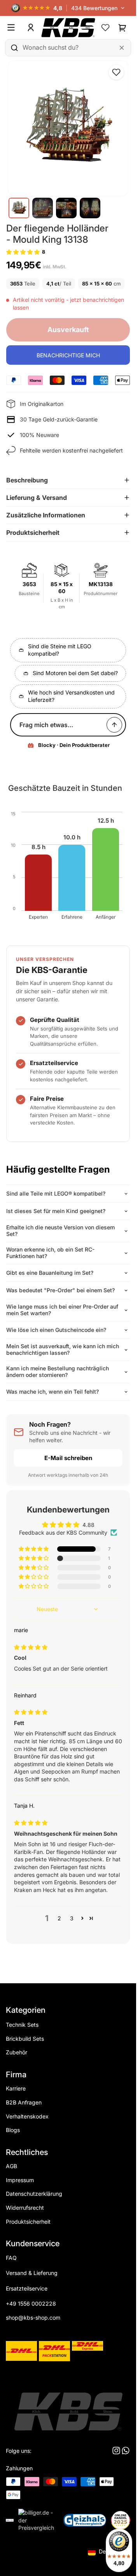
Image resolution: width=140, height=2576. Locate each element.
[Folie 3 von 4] (66, 208)
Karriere (16, 2088)
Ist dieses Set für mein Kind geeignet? (56, 1211)
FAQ (11, 2258)
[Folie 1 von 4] (19, 208)
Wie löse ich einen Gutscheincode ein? (56, 1330)
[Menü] (14, 28)
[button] (23, 252)
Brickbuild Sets (25, 2039)
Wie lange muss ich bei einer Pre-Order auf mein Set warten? (62, 1310)
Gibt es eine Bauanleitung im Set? (50, 1273)
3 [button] (72, 1918)
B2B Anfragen (24, 2102)
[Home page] (68, 28)
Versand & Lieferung (32, 2273)
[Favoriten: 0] (105, 28)
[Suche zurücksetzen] (122, 48)
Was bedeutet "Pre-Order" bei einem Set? (60, 1290)
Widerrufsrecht (25, 2208)
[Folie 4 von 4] (90, 208)
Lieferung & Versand (37, 498)
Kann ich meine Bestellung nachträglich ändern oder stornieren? (58, 1372)
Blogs (13, 2130)
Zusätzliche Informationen (46, 515)
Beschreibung (27, 480)
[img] (31, 1647)
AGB (11, 2166)
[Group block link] (68, 2292)
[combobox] (68, 48)
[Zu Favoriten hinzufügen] (116, 72)
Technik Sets (22, 2025)
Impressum (20, 2180)
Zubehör (17, 2052)
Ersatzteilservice (27, 2288)
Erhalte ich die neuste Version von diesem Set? (60, 1231)
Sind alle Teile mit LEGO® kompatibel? (56, 1193)
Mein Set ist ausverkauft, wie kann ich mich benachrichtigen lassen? (63, 1349)
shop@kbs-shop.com (33, 2318)
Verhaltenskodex (27, 2116)
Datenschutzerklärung (34, 2194)
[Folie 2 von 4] (43, 208)
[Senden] (114, 725)
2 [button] (59, 1918)
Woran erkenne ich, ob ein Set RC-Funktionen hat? (50, 1253)
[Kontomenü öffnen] (31, 28)
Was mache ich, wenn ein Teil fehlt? (52, 1392)
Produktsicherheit (33, 533)
